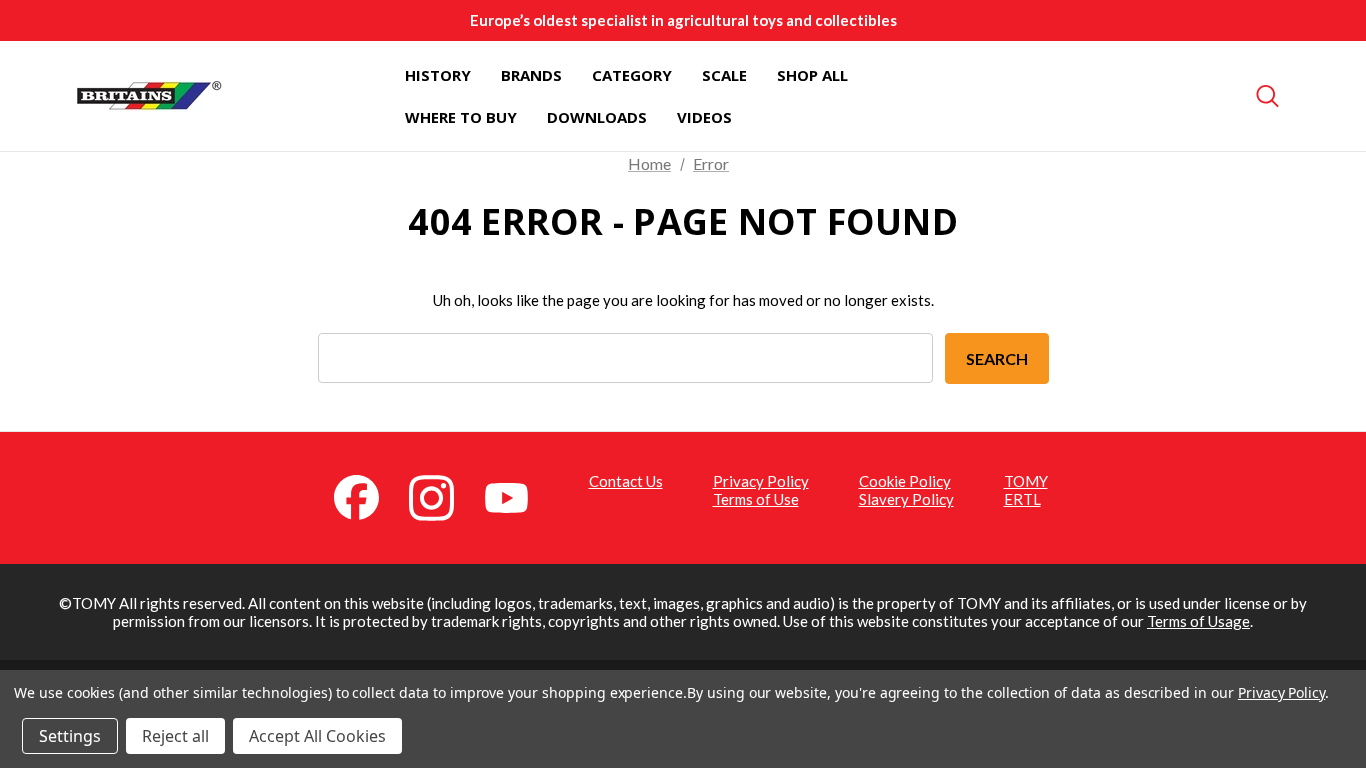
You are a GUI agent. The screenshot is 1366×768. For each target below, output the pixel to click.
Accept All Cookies (317, 736)
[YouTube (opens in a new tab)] (518, 496)
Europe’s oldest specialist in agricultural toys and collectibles (683, 20)
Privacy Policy (761, 481)
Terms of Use (756, 499)
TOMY (1026, 481)
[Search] (1268, 96)
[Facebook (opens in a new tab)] (368, 496)
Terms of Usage (1198, 621)
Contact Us (626, 481)
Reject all (175, 736)
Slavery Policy (906, 499)
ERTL (1022, 499)
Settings (70, 736)
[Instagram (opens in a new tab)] (443, 496)
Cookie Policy (905, 481)
